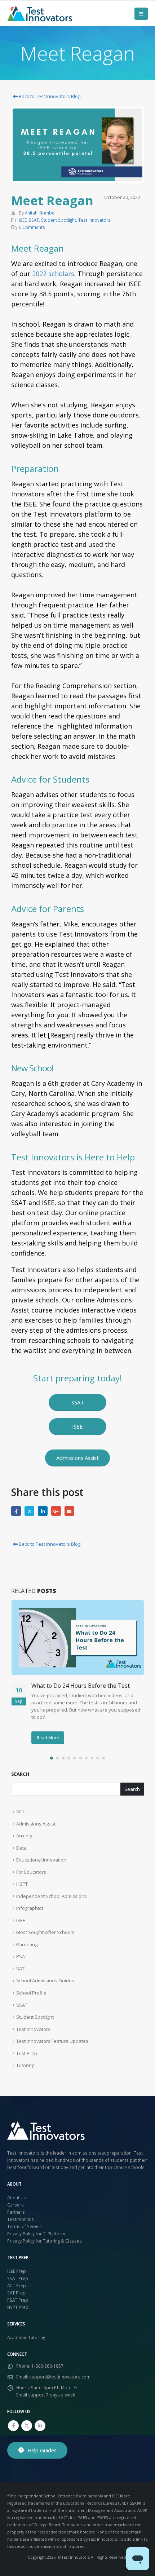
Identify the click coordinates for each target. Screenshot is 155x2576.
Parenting (27, 1944)
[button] (141, 14)
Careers (15, 2205)
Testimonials (21, 2219)
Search (20, 1774)
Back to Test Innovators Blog (49, 96)
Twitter (29, 1511)
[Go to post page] (78, 1637)
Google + (56, 1511)
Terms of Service (25, 2226)
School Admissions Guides (45, 1980)
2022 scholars (53, 274)
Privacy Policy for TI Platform (36, 2234)
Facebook (16, 1511)
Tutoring (25, 2065)
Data (21, 1848)
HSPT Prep (18, 2307)
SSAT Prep (18, 2278)
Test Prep (27, 2053)
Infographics (30, 1908)
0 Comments (32, 227)
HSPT (22, 1884)
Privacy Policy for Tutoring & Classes (45, 2241)
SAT (20, 1969)
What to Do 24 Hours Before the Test (81, 1686)
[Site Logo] (40, 14)
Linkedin (40, 2426)
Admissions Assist (36, 1824)
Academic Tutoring (26, 2337)
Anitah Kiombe (40, 213)
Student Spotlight (59, 220)
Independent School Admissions (52, 1896)
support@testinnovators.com (60, 2377)
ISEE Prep (17, 2271)
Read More (48, 1738)
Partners (16, 2212)
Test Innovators (94, 220)
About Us (17, 2197)
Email (69, 1511)
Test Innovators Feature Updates (52, 2041)
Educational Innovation (41, 1860)
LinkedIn (43, 1511)
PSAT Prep (18, 2300)
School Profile (31, 1993)
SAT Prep (16, 2293)
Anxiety (24, 1836)
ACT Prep (17, 2285)
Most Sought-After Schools (45, 1932)
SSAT (34, 220)
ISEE (23, 220)
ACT (20, 1811)
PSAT (22, 1956)
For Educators (31, 1872)
